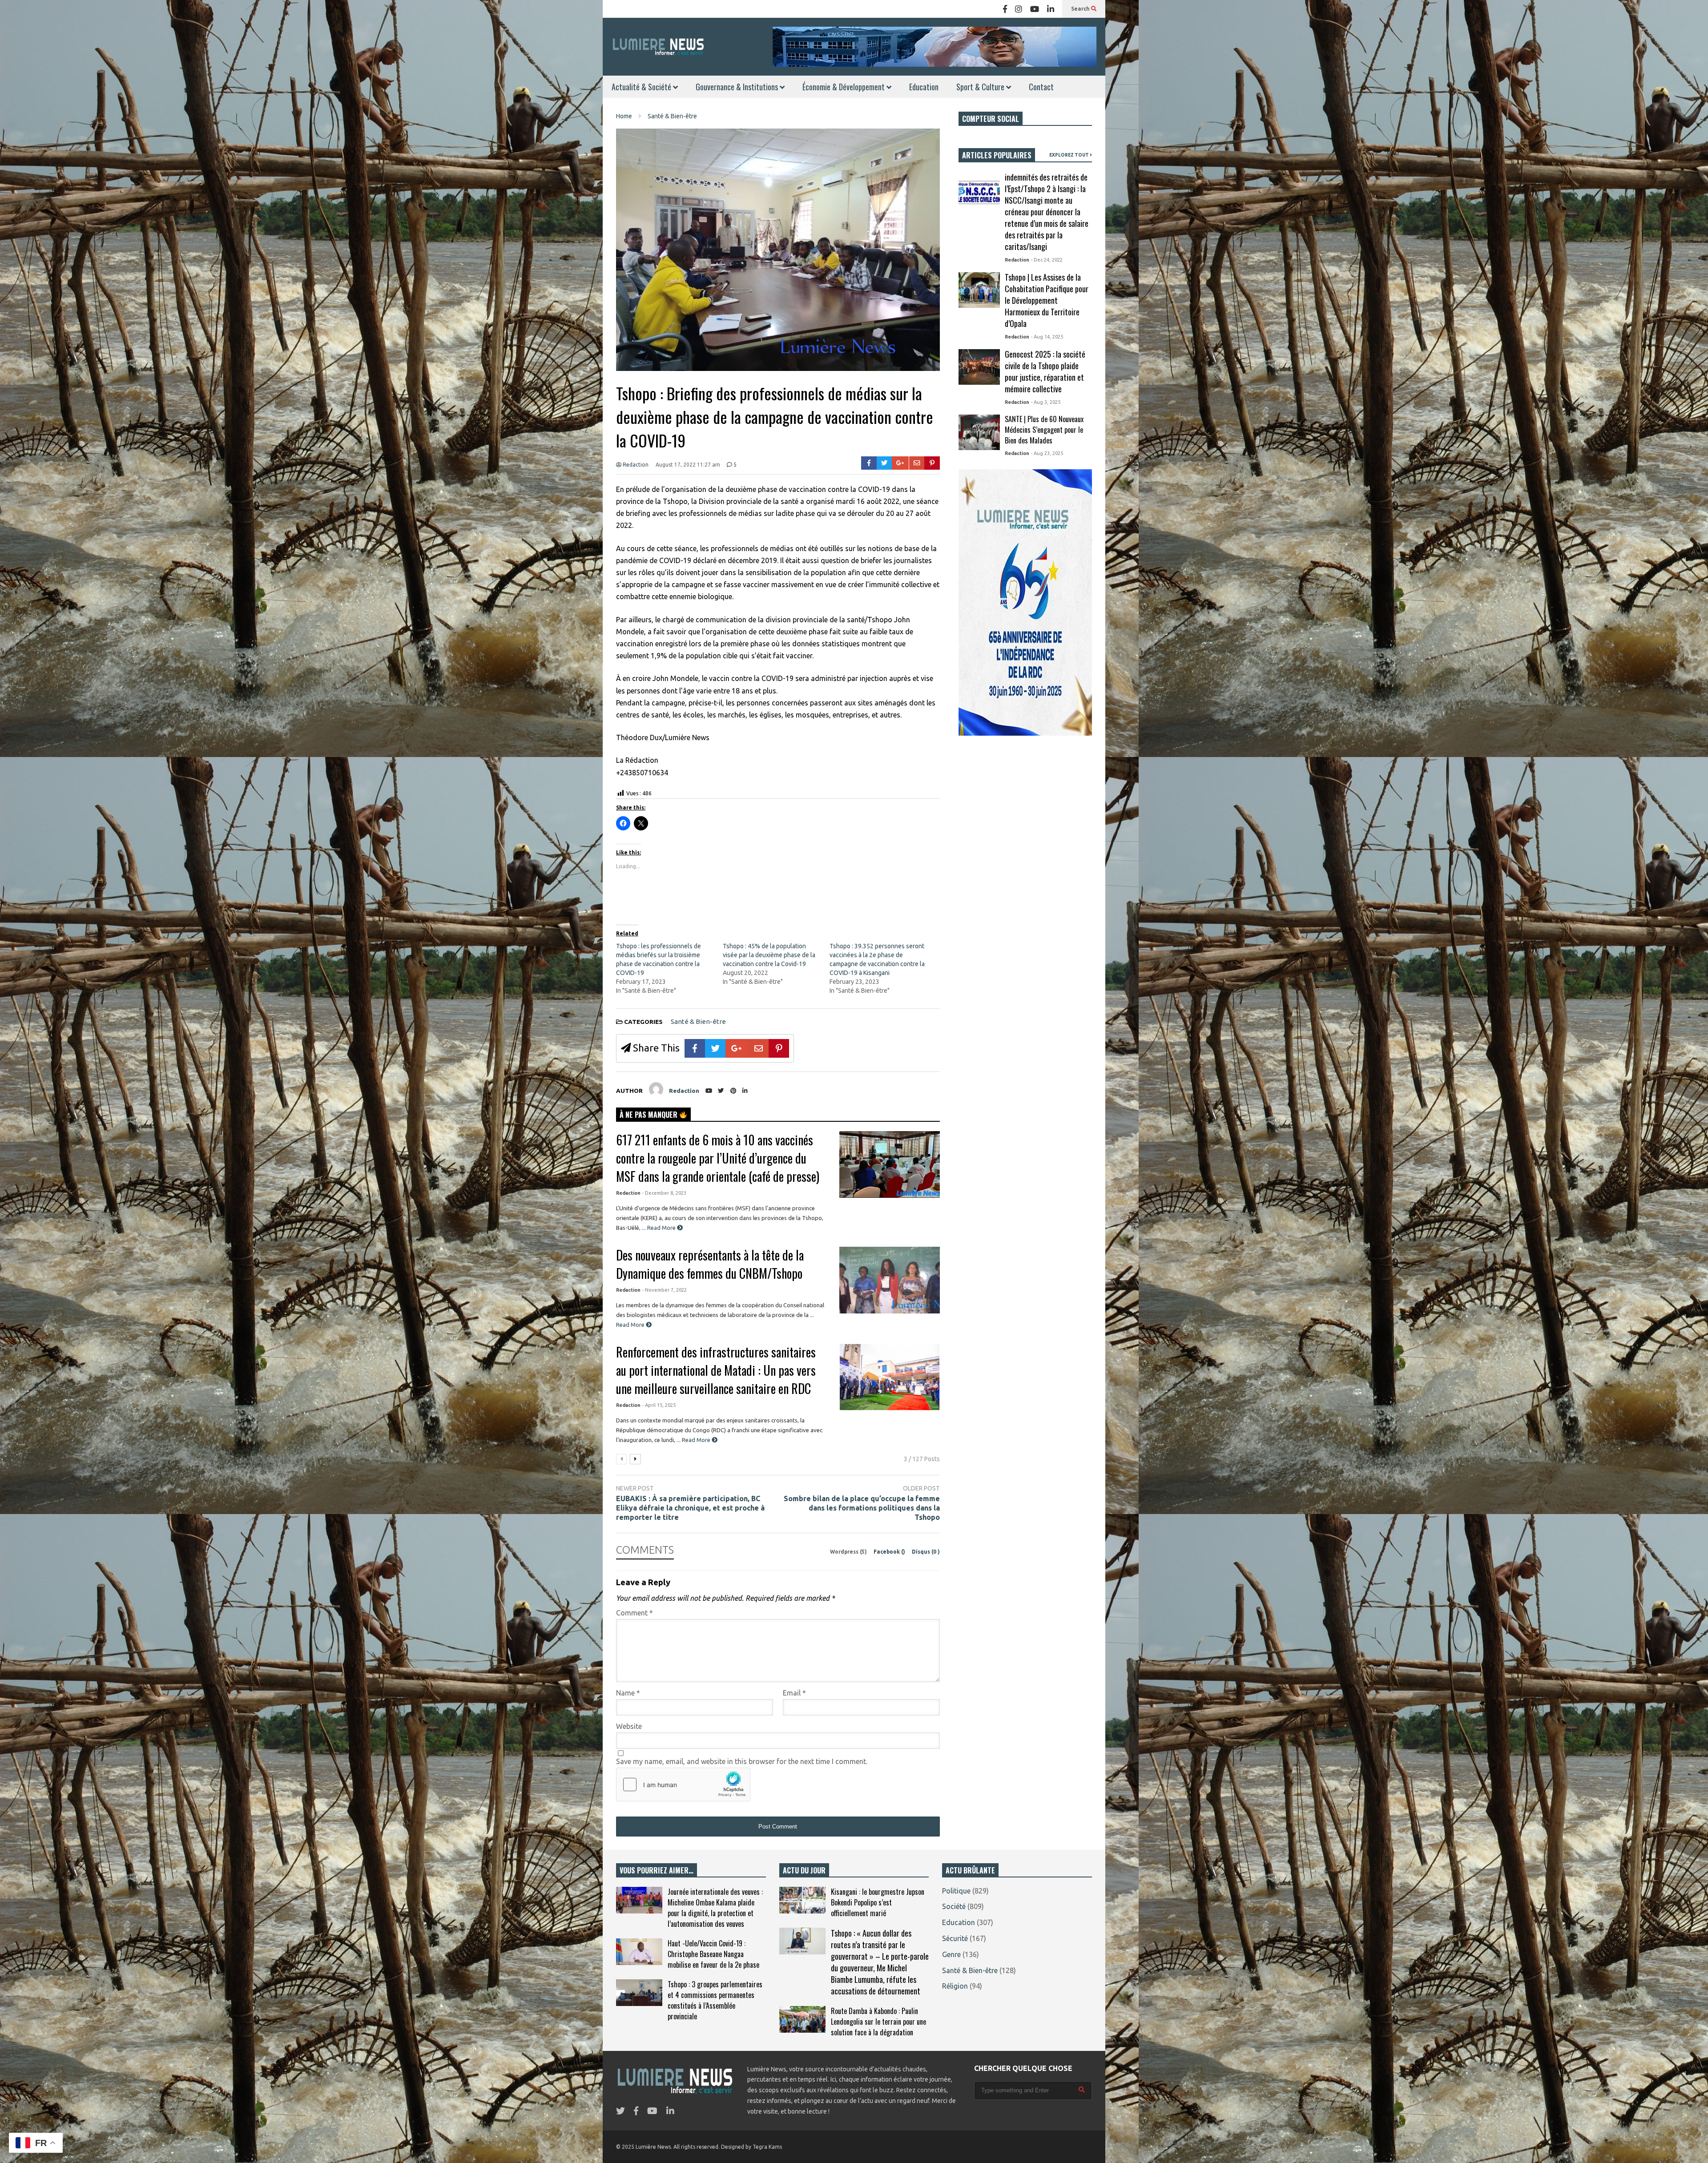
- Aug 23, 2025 (1047, 453)
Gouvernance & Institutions (738, 87)
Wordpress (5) (849, 1552)
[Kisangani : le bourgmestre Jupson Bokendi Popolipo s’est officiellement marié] (802, 1900)
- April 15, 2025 (659, 1405)
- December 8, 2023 (664, 1193)
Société (954, 1906)
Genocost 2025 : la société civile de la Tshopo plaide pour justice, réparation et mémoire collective (1045, 371)
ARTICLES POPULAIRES (997, 155)
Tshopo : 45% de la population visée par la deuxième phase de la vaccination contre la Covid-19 (769, 955)
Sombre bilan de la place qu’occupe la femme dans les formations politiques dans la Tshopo (862, 1508)
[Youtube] (1035, 9)
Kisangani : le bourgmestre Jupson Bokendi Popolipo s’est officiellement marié (878, 1902)
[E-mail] (917, 463)
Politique (956, 1891)
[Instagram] (1019, 9)
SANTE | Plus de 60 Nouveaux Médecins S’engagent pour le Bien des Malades (1044, 430)
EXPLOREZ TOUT (1070, 155)
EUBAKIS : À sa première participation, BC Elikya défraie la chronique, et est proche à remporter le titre (690, 1508)
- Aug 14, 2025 (1047, 337)
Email (794, 1693)
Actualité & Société (642, 87)
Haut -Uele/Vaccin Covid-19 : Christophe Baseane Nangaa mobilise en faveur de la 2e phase (713, 1954)
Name (628, 1693)
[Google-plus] (900, 463)
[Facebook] (1005, 9)
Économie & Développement (844, 87)
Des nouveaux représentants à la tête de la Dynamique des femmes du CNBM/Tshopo (710, 1264)
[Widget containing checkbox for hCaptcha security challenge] (683, 1784)
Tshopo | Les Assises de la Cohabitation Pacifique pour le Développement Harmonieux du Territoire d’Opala (1047, 300)
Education (924, 87)
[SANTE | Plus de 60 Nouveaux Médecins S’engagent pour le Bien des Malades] (979, 432)
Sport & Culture (981, 87)
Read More (662, 1228)
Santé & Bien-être (698, 1021)
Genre (951, 1954)
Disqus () (926, 1552)
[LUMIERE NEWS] (658, 46)
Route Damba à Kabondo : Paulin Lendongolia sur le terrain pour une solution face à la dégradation (878, 2022)
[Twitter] (884, 463)
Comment (634, 1613)
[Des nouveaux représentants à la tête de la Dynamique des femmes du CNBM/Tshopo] (890, 1280)
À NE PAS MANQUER (649, 1115)
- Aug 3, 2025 (1046, 402)
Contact (1041, 87)
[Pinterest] (932, 463)
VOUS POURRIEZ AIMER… (657, 1870)
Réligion (955, 1986)
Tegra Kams (767, 2147)
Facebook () (890, 1552)
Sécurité (955, 1938)
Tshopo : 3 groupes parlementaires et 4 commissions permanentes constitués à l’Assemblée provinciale (715, 2000)
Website (629, 1726)
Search (1081, 9)
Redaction (635, 465)
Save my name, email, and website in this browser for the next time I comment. (742, 1761)
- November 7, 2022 (665, 1290)
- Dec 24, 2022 (1047, 260)
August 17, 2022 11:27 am (688, 465)
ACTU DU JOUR (804, 1870)
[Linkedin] (1051, 9)
